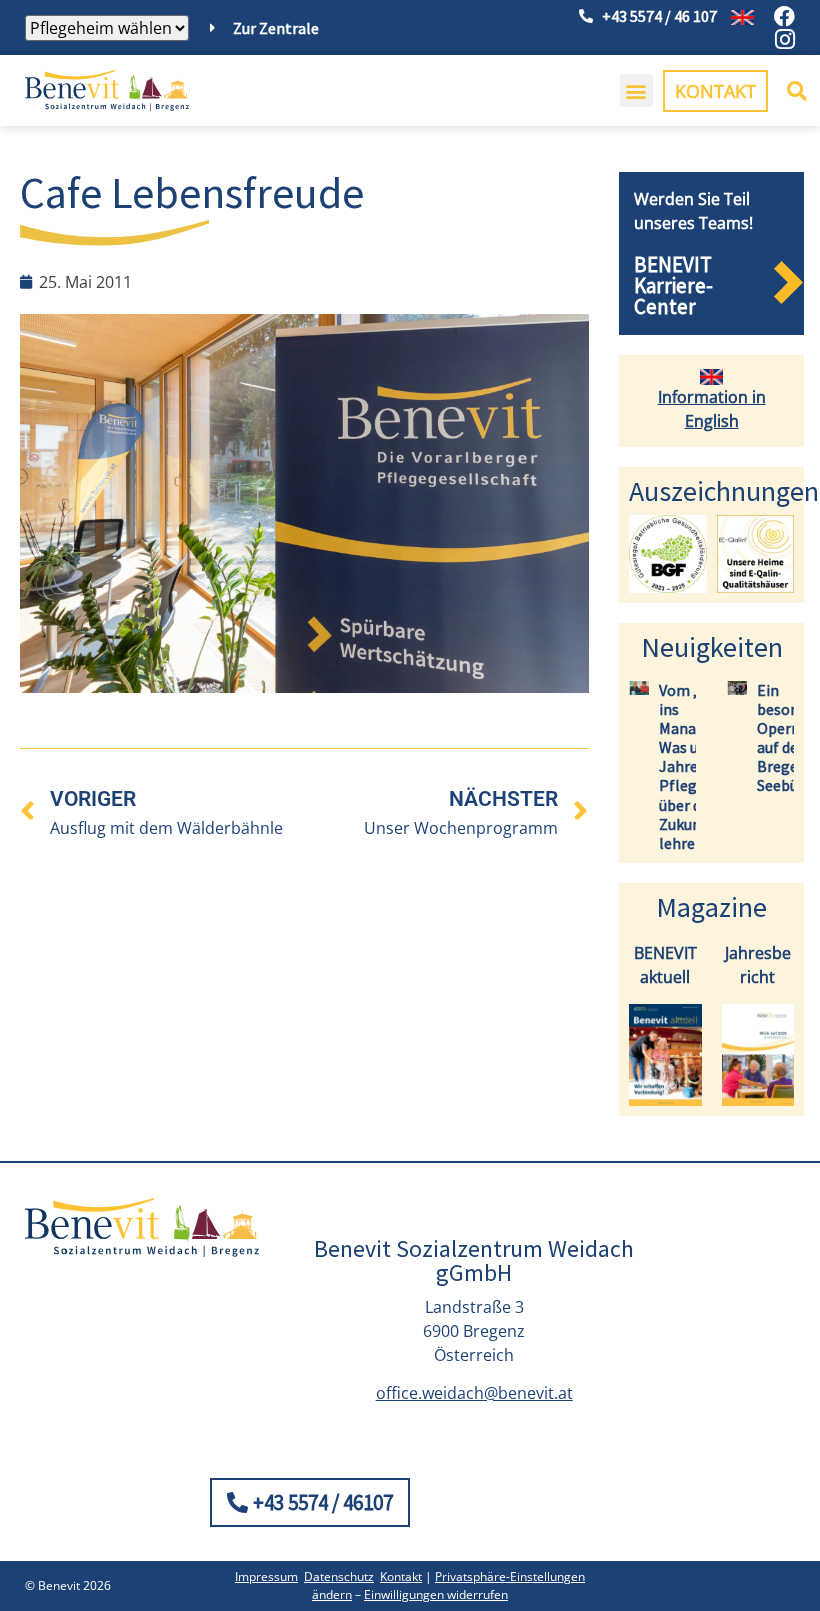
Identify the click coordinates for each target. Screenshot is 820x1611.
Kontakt (401, 1576)
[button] (636, 90)
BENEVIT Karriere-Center (673, 285)
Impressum (266, 1576)
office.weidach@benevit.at (474, 1393)
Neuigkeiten (712, 647)
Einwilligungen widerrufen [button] (436, 1594)
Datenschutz (339, 1576)
